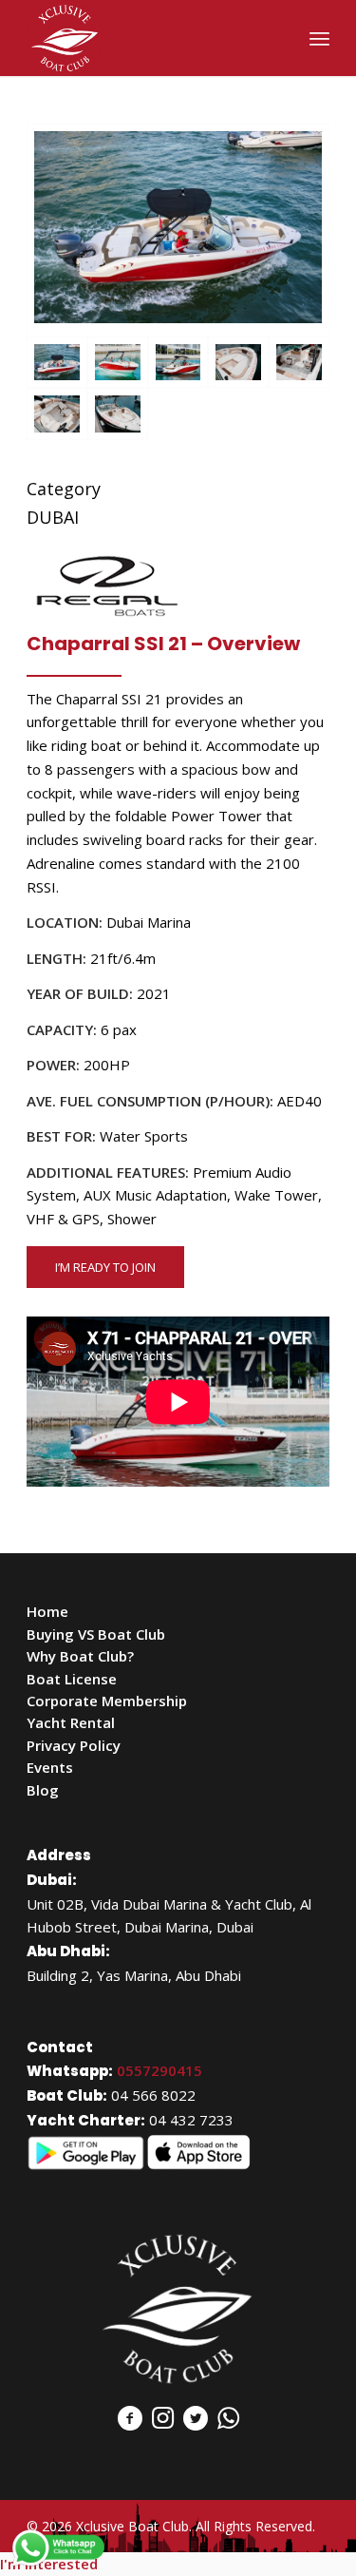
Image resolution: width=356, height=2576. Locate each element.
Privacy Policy (74, 1745)
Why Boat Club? (80, 1656)
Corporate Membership (107, 1701)
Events (50, 1767)
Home (47, 1611)
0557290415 (159, 2070)
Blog (43, 1790)
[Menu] (319, 38)
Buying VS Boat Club (96, 1634)
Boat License (72, 1679)
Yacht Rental (71, 1722)
